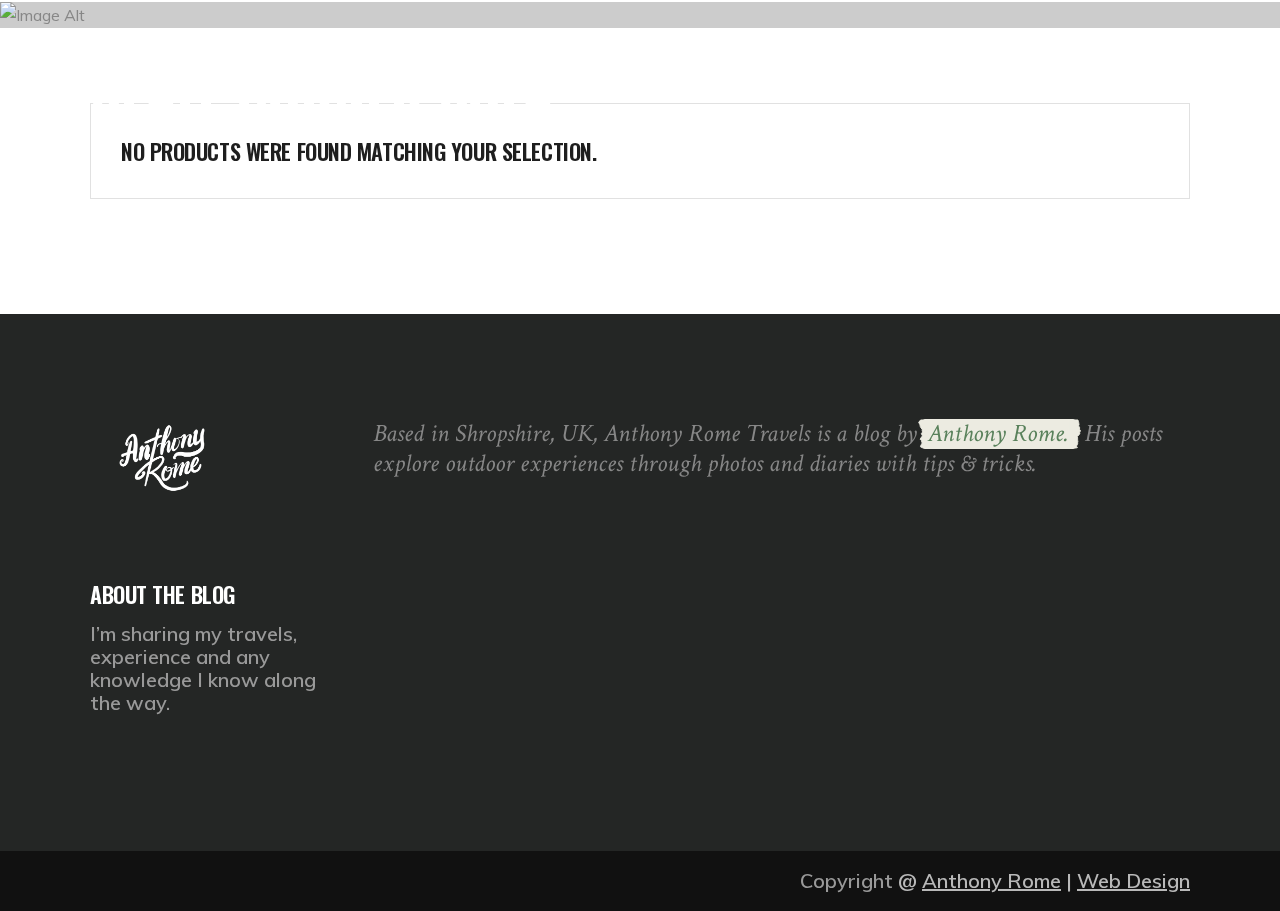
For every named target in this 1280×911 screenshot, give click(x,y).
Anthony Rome (991, 880)
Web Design (1133, 880)
